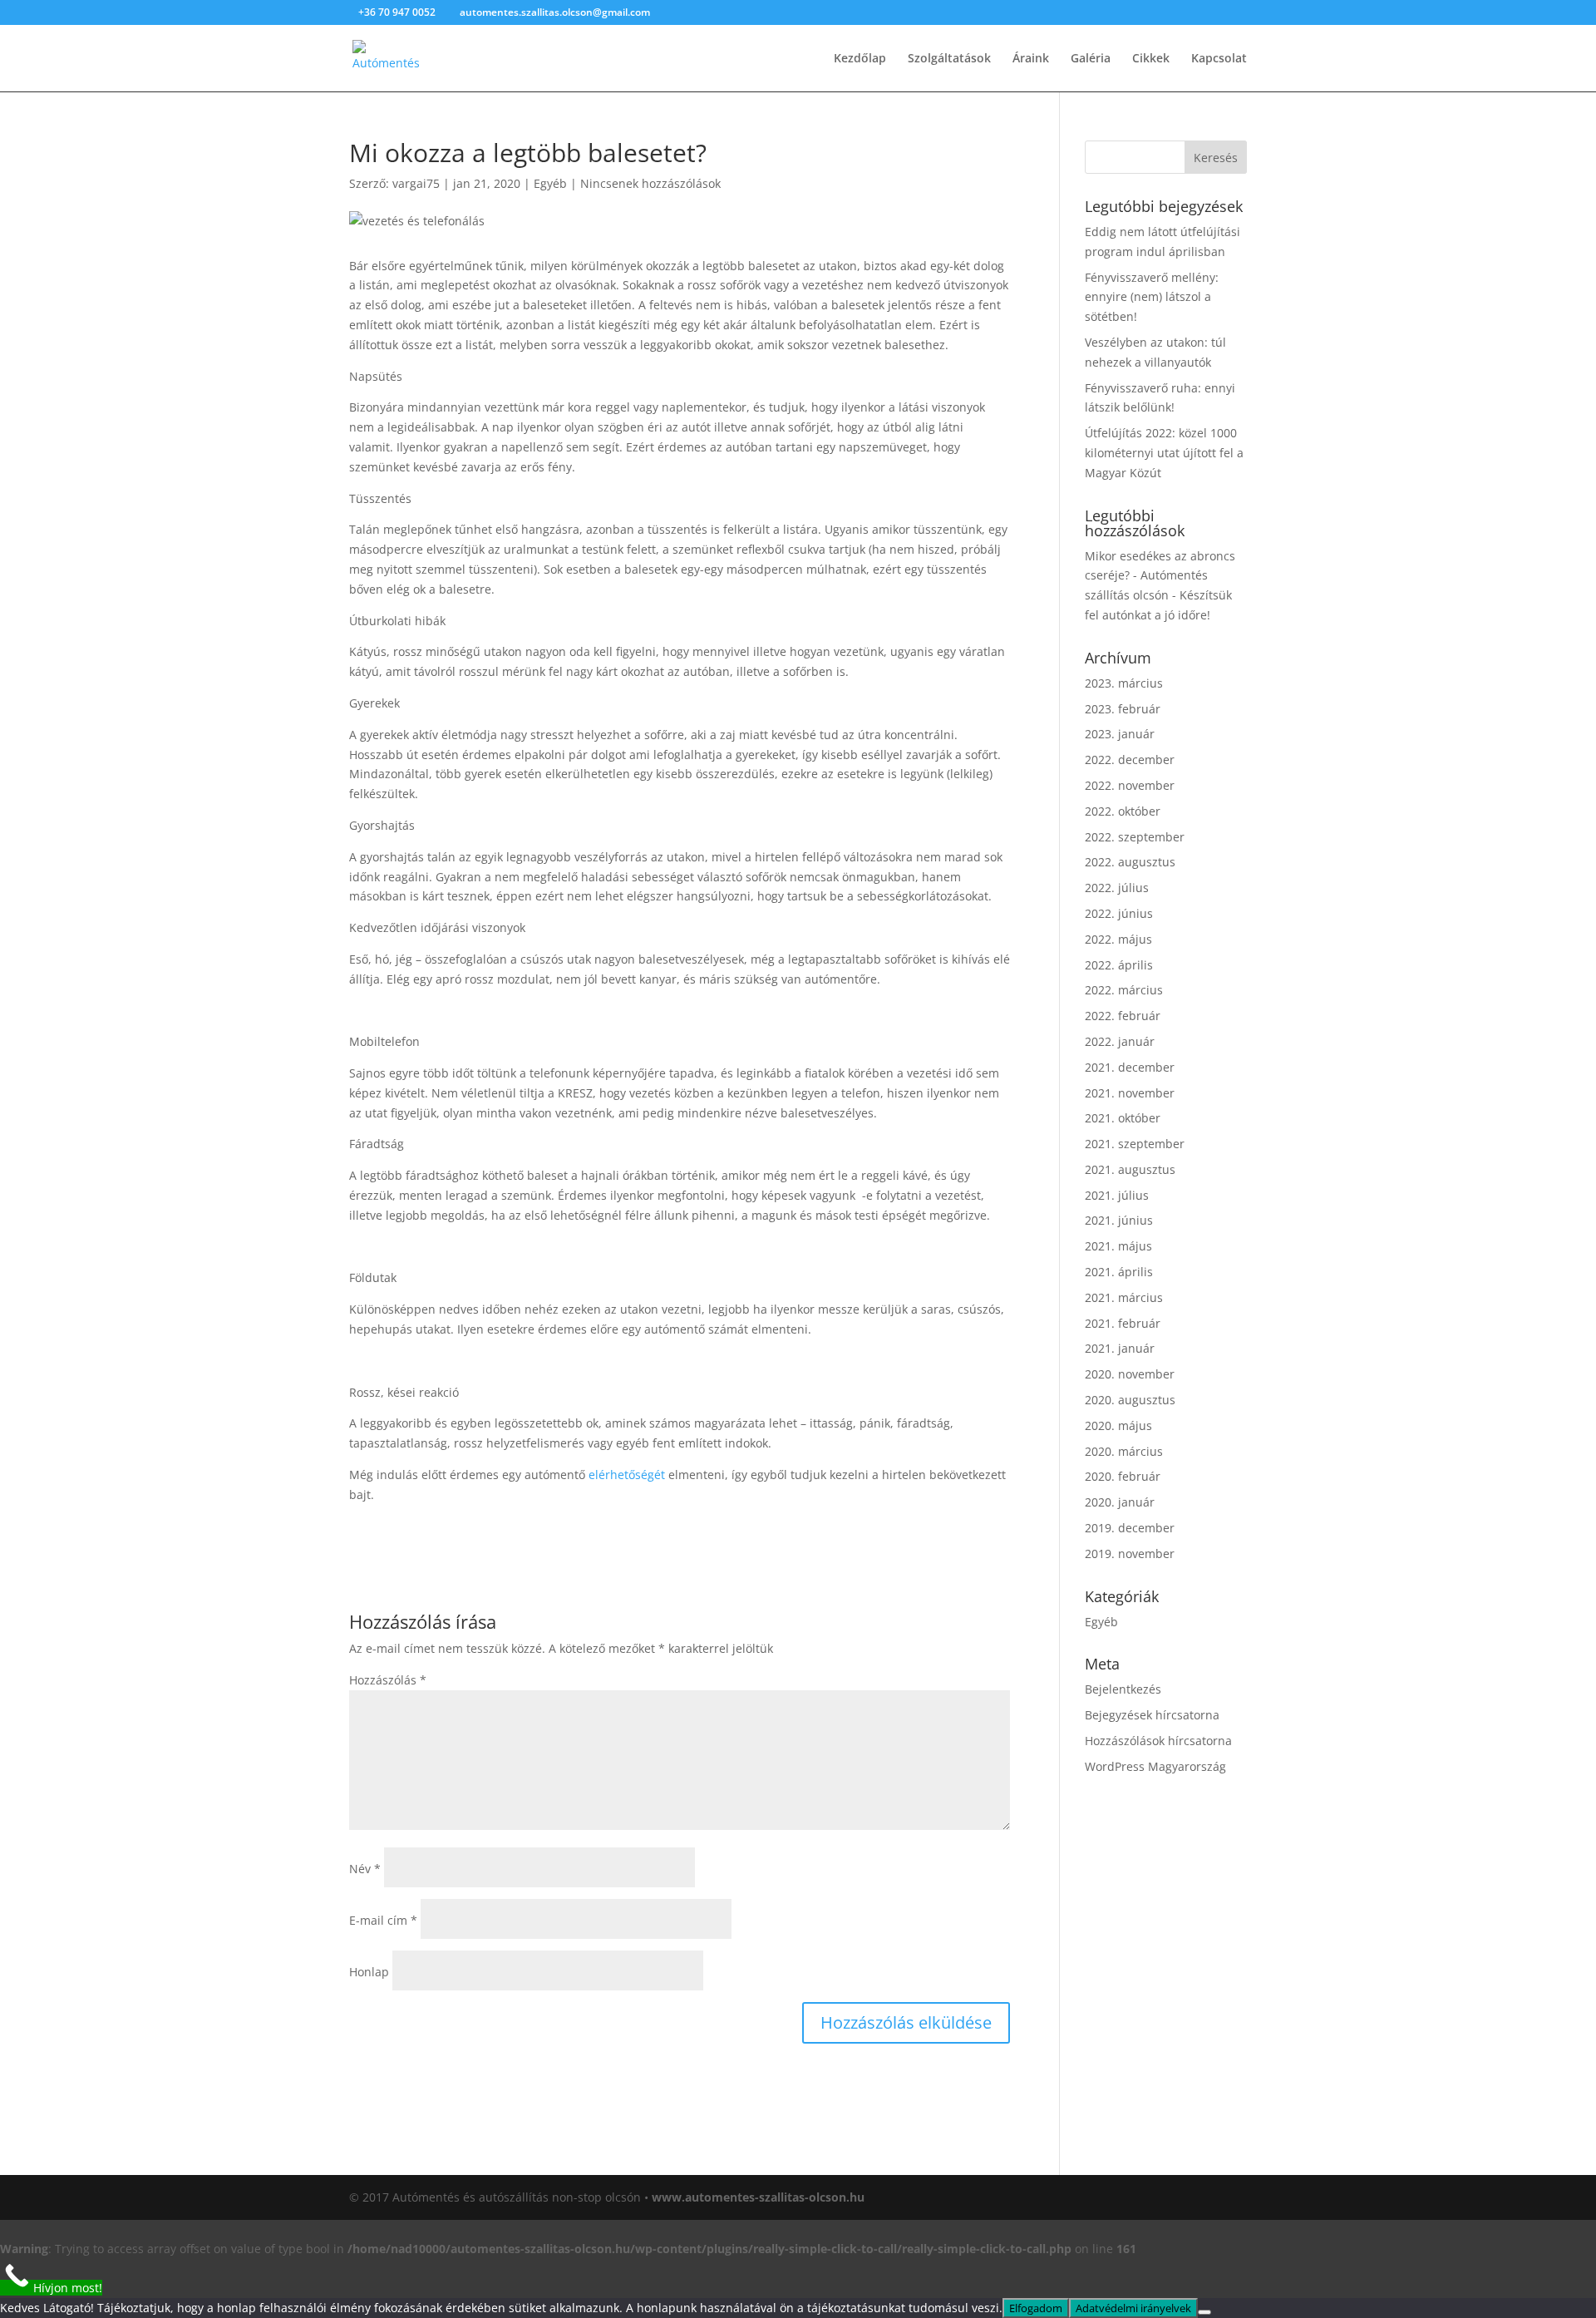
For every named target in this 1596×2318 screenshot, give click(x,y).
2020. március (1124, 1451)
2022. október (1123, 811)
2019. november (1130, 1554)
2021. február (1123, 1323)
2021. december (1130, 1067)
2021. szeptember (1135, 1144)
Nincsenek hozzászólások (650, 183)
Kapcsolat (1219, 59)
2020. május (1118, 1425)
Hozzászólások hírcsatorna (1158, 1741)
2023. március (1124, 683)
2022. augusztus (1130, 862)
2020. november (1130, 1374)
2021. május (1118, 1246)
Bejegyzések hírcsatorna (1152, 1715)
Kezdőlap (860, 59)
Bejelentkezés (1123, 1689)
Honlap (369, 1972)
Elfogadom (1036, 2308)
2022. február (1123, 1016)
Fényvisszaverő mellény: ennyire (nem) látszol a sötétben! (1152, 297)
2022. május (1118, 939)
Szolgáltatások (949, 59)
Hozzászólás (388, 1680)
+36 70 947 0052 (398, 12)
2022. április (1119, 965)
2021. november (1130, 1093)
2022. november (1130, 785)
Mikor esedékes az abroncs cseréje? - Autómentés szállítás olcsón (1160, 576)
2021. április (1119, 1272)
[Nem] (1204, 2312)
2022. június (1119, 913)
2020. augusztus (1130, 1400)
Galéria (1091, 59)
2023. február (1123, 709)
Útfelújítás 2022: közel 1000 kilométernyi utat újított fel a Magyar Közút (1164, 453)
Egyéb (550, 183)
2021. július (1117, 1195)
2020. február (1123, 1476)
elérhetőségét (627, 1475)
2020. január (1120, 1502)
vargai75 (416, 183)
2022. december (1130, 760)
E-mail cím (383, 1920)
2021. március (1124, 1297)
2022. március (1124, 990)
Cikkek (1151, 59)
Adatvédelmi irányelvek (1133, 2308)
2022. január (1120, 1041)
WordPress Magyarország (1155, 1766)
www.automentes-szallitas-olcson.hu (758, 2197)
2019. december (1130, 1528)
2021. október (1123, 1118)
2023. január (1120, 734)
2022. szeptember (1135, 837)
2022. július (1117, 888)
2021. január (1120, 1348)
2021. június (1119, 1220)
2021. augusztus (1130, 1169)
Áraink (1031, 59)
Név (365, 1869)
